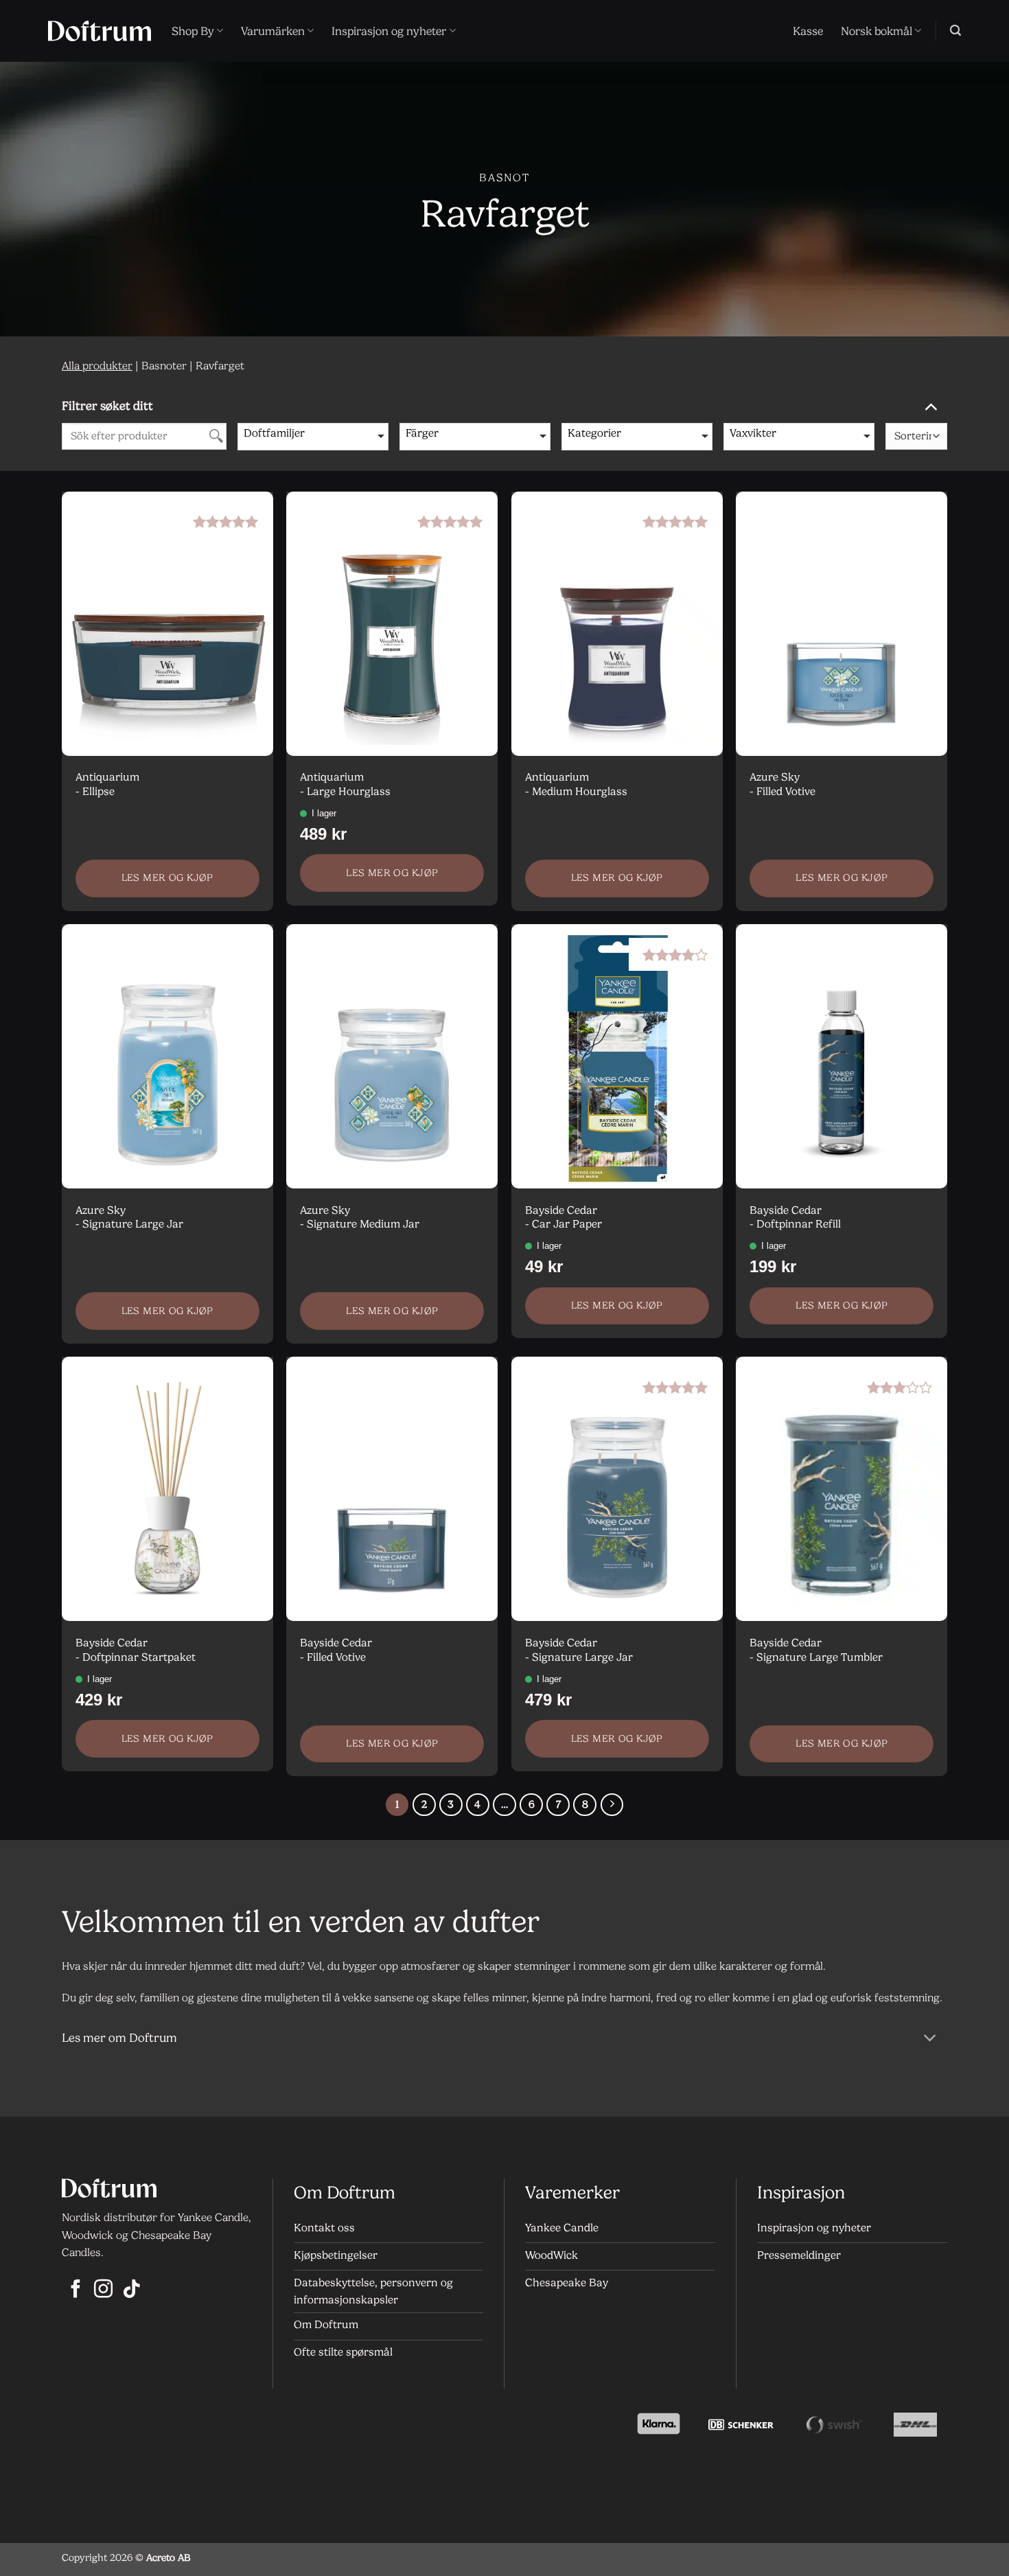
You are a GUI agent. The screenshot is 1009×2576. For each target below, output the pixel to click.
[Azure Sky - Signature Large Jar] (167, 1056)
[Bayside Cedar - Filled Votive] (392, 1489)
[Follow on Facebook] (76, 2290)
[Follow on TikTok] (131, 2290)
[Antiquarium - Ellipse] (167, 624)
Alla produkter (97, 366)
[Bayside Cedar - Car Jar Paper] (617, 1056)
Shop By (193, 31)
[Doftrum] (100, 31)
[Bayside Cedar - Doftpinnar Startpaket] (167, 1489)
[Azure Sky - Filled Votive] (842, 624)
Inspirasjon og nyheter (389, 31)
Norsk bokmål (877, 31)
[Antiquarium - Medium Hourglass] (617, 624)
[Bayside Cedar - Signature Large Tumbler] (842, 1489)
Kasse (808, 31)
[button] (955, 31)
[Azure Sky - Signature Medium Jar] (392, 1056)
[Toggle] (930, 405)
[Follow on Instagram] (103, 2290)
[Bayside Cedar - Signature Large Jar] (617, 1489)
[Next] (612, 1805)
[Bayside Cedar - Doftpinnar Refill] (842, 1056)
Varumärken (273, 31)
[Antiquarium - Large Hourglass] (392, 624)
